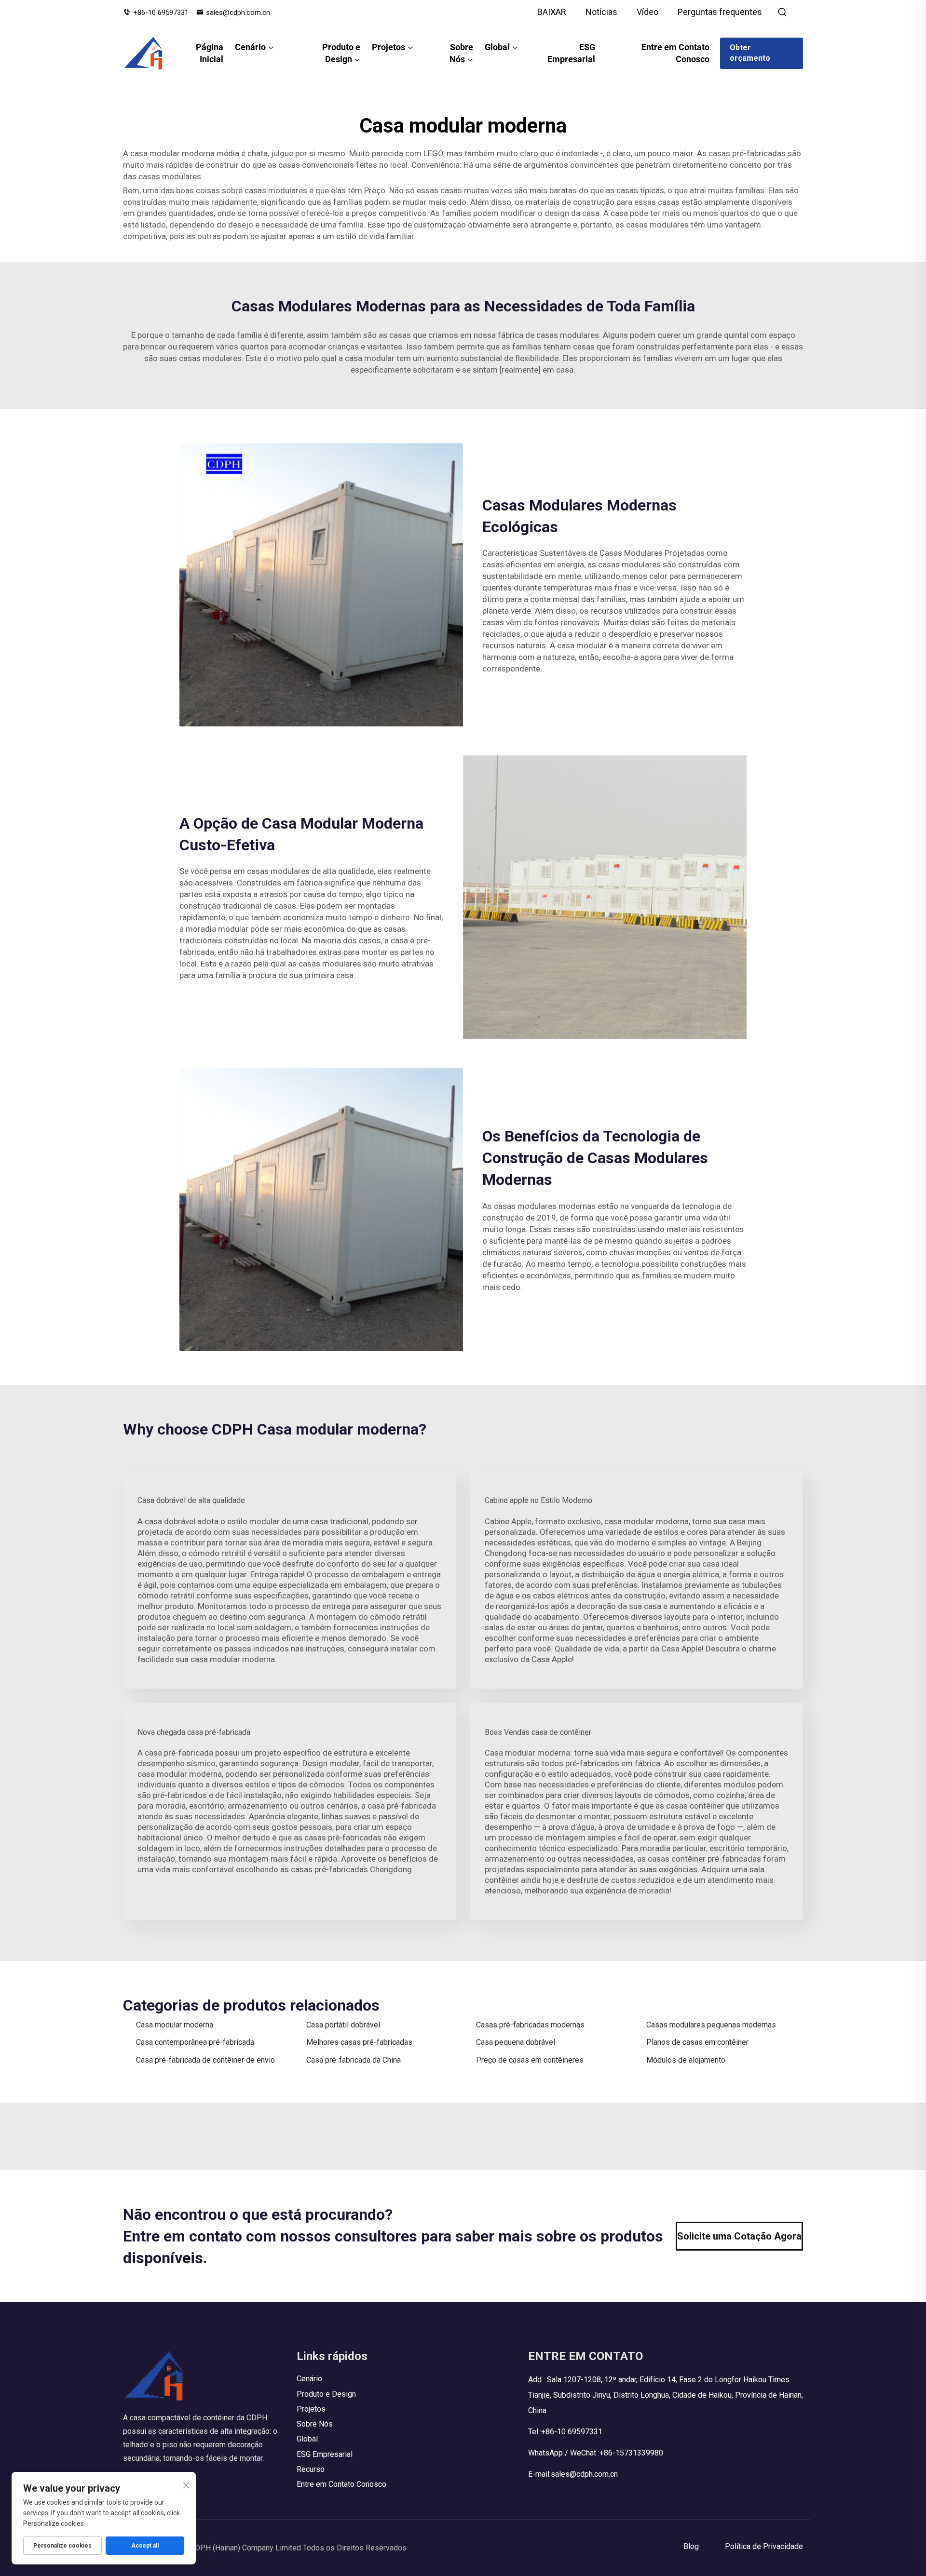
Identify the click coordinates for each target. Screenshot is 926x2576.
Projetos (388, 47)
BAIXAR (552, 12)
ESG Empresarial (571, 53)
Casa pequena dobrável (516, 2042)
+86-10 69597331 (161, 13)
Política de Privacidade (764, 2546)
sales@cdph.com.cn (238, 13)
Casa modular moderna (175, 2025)
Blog (691, 2546)
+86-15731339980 (631, 2453)
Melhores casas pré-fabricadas (359, 2042)
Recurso (311, 2469)
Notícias (601, 12)
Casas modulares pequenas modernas (711, 2025)
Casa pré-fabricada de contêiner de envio (205, 2060)
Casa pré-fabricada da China (354, 2060)
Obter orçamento (750, 53)
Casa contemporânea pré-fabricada (195, 2042)
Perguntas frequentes (720, 12)
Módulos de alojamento (686, 2060)
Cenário (250, 47)
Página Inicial (209, 53)
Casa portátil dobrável (343, 2025)
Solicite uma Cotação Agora (739, 2236)
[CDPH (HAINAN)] (144, 53)
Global (497, 47)
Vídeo (647, 12)
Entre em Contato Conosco (675, 53)
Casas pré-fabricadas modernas (530, 2025)
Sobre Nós (461, 53)
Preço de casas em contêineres (530, 2060)
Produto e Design (341, 53)
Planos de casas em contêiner (697, 2042)
